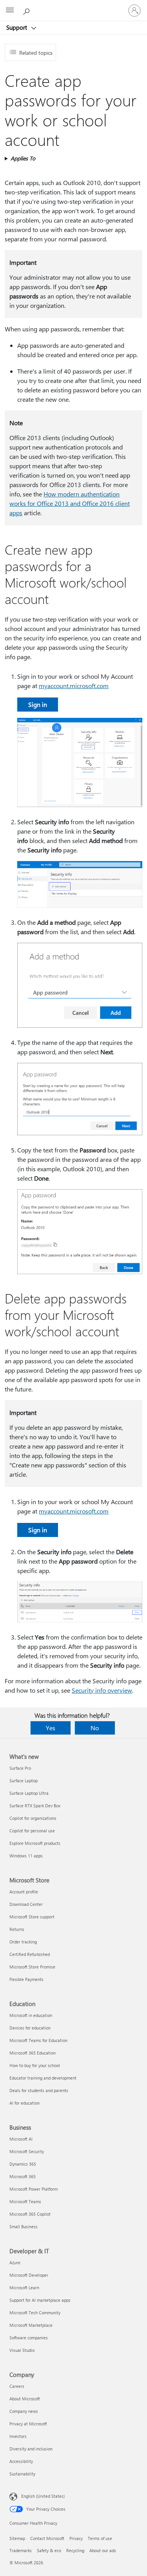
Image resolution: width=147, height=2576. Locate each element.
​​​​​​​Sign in (38, 704)
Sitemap (17, 2538)
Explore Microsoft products (35, 1843)
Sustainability (22, 2474)
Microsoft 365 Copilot (30, 2214)
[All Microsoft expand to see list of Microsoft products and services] (10, 11)
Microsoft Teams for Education (38, 2040)
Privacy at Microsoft (28, 2424)
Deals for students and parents (39, 2090)
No (95, 1728)
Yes (51, 1728)
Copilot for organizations (33, 1818)
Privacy (76, 2538)
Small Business (24, 2226)
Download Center (26, 1904)
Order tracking (23, 1942)
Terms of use (100, 2538)
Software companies (29, 2338)
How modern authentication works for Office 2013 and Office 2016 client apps (70, 503)
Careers (17, 2386)
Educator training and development (43, 2078)
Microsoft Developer (29, 2275)
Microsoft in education (31, 2015)
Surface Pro (20, 1768)
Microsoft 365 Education (33, 2053)
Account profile (24, 1892)
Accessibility (21, 2461)
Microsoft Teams (25, 2201)
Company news (24, 2411)
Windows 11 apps (26, 1856)
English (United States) (43, 2496)
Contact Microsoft (47, 2538)
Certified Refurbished (30, 1954)
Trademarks (21, 2550)
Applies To (23, 158)
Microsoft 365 (23, 2176)
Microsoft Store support (32, 1917)
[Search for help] (27, 10)
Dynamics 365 (23, 2164)
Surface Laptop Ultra (29, 1793)
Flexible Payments (26, 1979)
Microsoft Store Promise (32, 1967)
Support (17, 27)
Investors (18, 2436)
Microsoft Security (27, 2151)
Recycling (75, 2550)
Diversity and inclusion (31, 2449)
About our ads (103, 2550)
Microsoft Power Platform (34, 2189)
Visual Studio (22, 2350)
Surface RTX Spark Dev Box (35, 1806)
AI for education (24, 2103)
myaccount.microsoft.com (74, 686)
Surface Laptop (24, 1781)
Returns (17, 1929)
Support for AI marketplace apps (40, 2300)
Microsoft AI (21, 2139)
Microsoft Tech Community (35, 2313)
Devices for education (30, 2028)
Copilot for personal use (32, 1831)
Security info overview (102, 1690)
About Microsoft (25, 2399)
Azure (15, 2262)
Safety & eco (49, 2550)
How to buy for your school (35, 2065)
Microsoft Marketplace (31, 2325)
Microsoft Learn (24, 2287)
